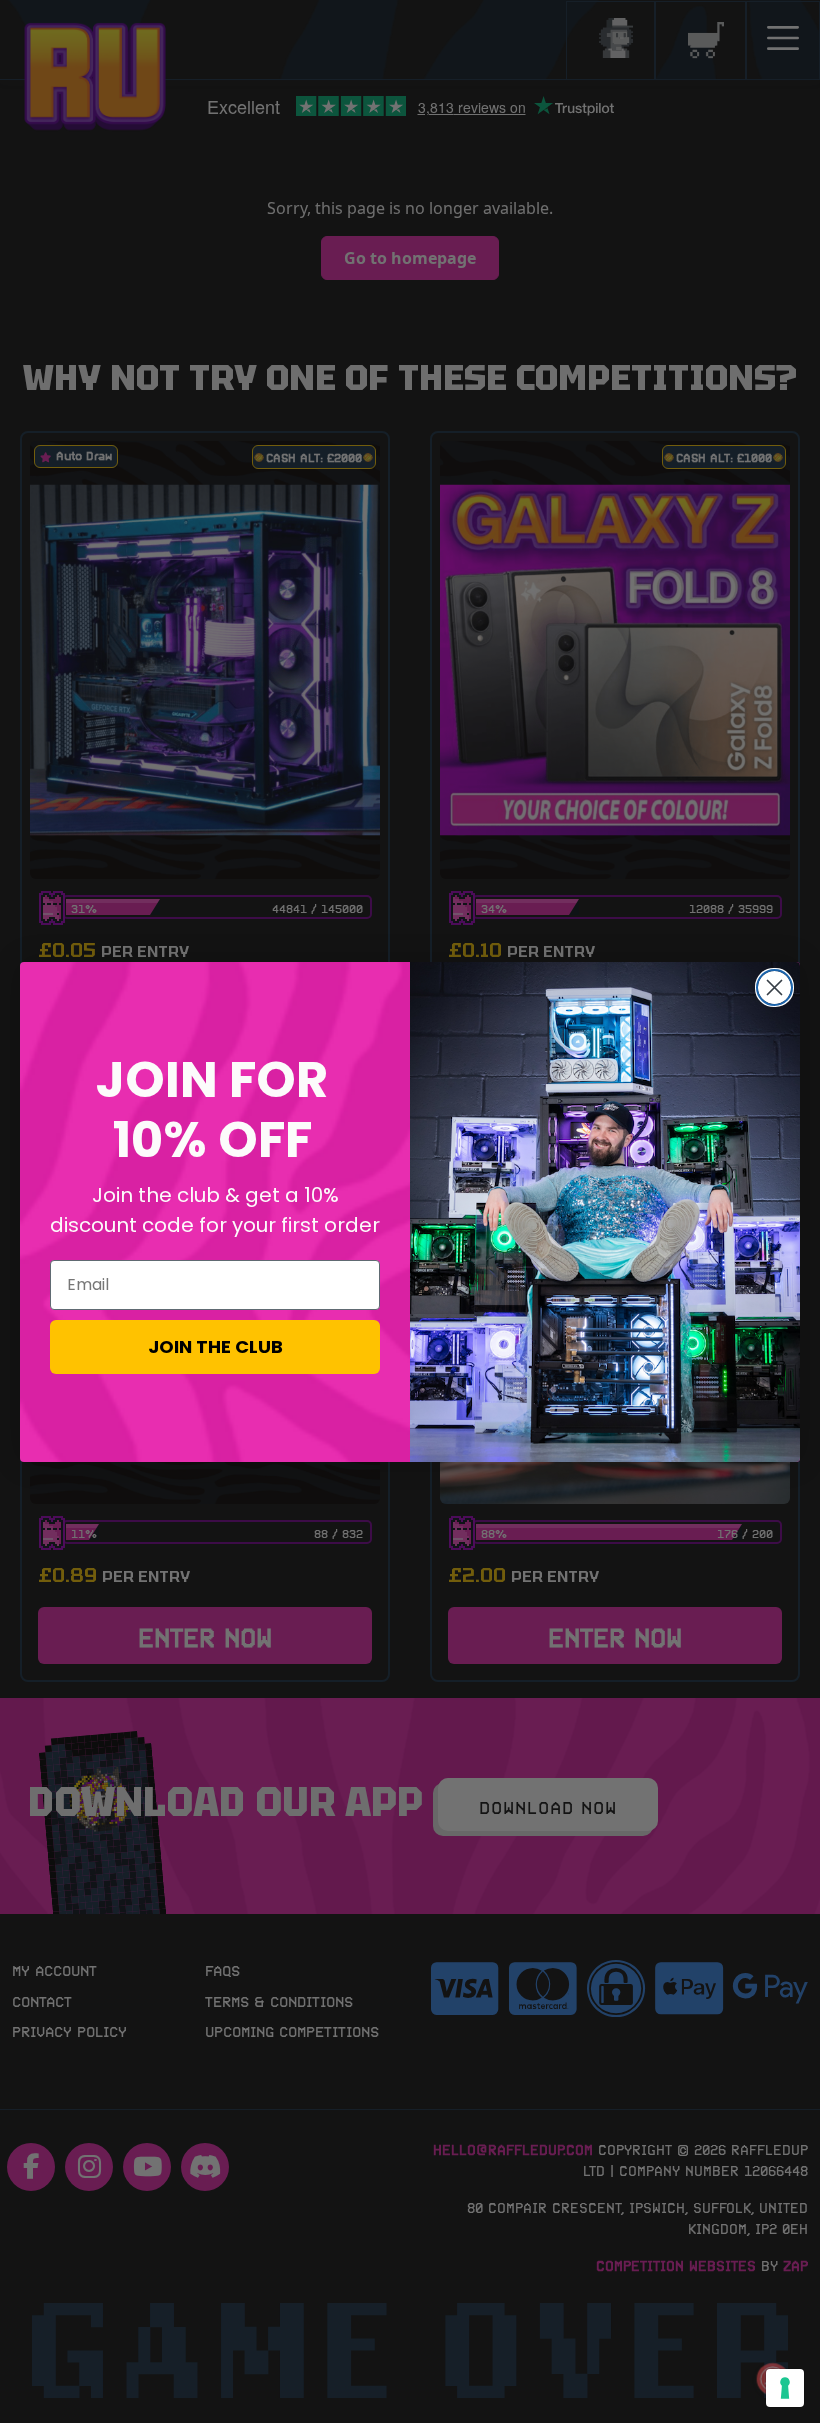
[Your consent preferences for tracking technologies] (785, 2388)
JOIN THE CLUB (215, 1346)
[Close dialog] (774, 987)
